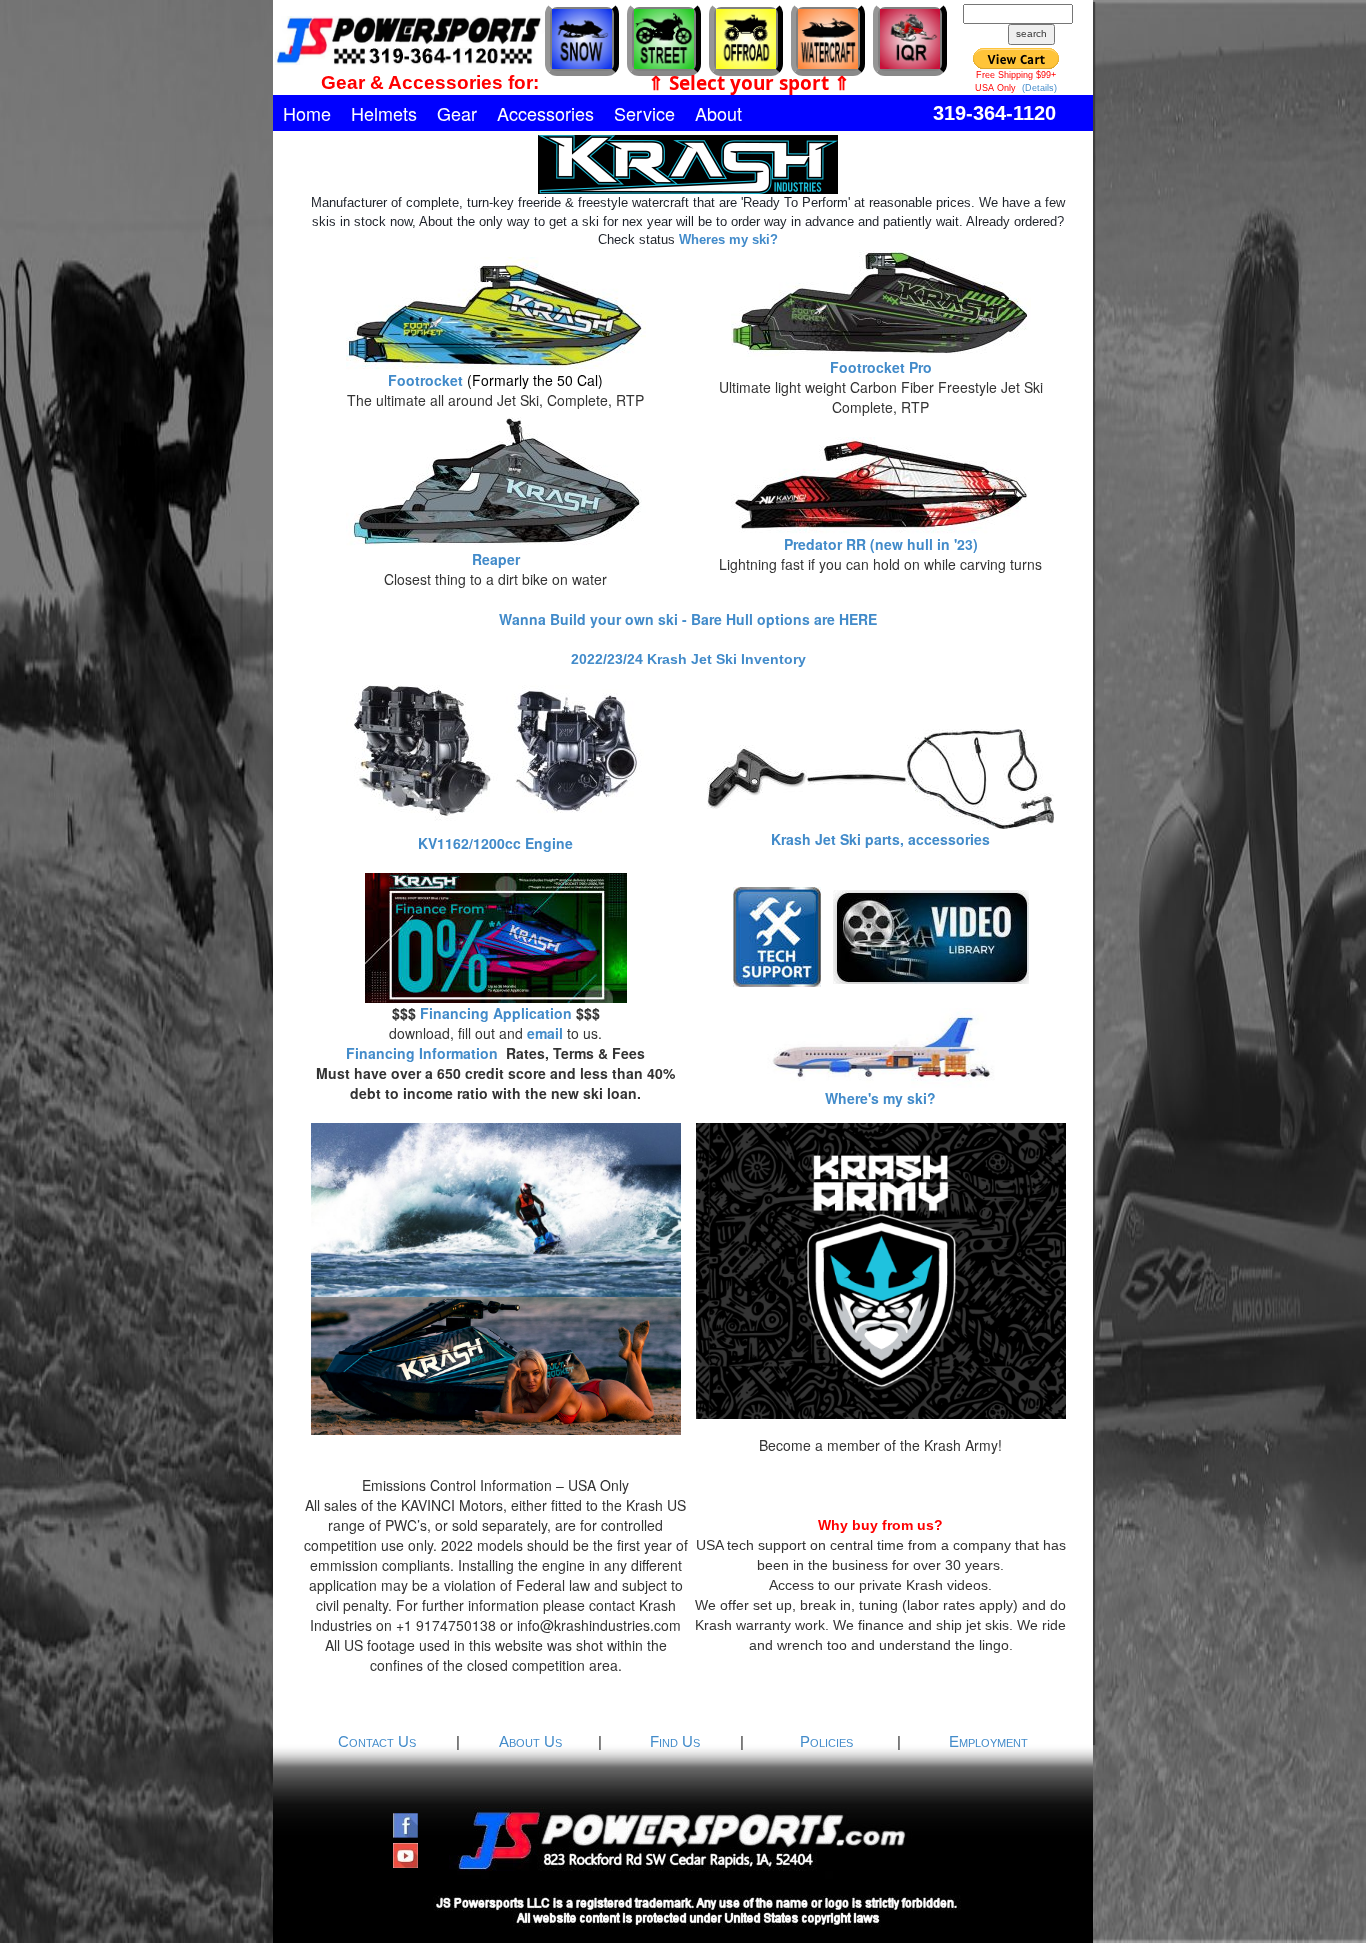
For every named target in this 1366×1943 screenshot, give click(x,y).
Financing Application (496, 1013)
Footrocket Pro (881, 367)
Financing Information (422, 1053)
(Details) (1039, 88)
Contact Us (379, 1741)
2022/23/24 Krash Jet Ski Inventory (688, 659)
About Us (532, 1741)
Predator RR (825, 544)
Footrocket (425, 380)
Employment (988, 1741)
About (718, 113)
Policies (828, 1741)
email (545, 1033)
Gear (457, 113)
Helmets (384, 113)
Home (307, 113)
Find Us (677, 1741)
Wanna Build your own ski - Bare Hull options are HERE (688, 619)
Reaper (496, 559)
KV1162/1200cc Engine (495, 843)
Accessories (545, 113)
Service (644, 113)
